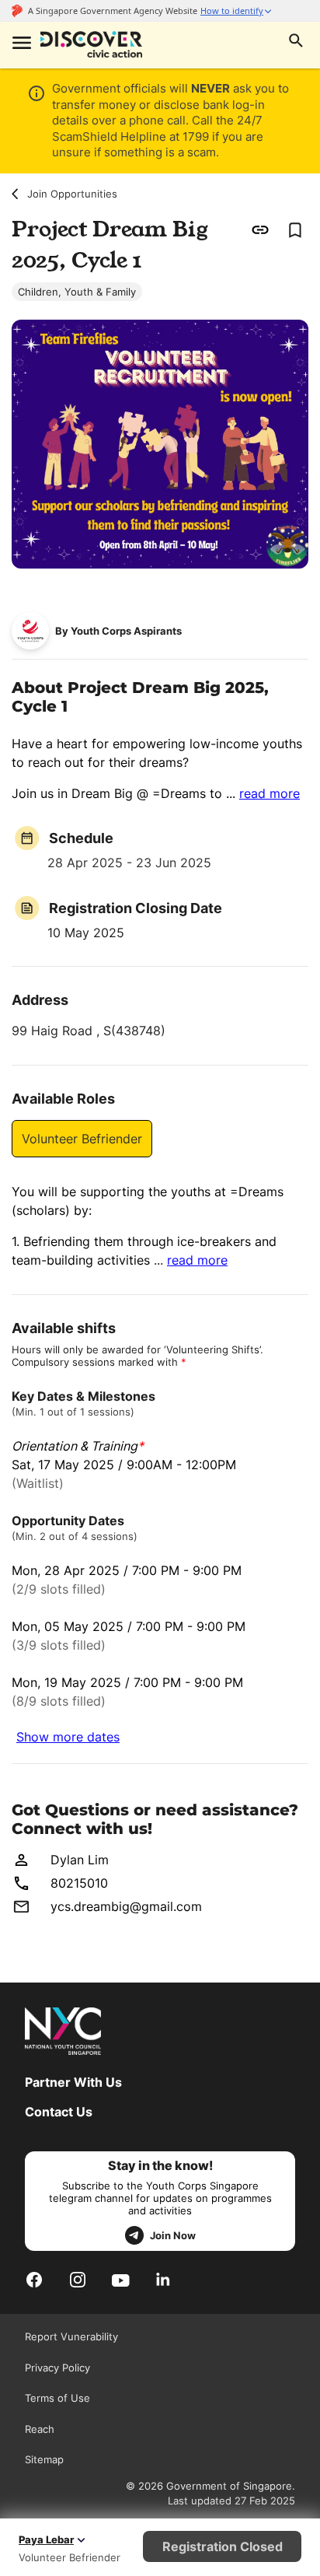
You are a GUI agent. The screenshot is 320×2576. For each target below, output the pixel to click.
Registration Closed (223, 2546)
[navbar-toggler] (20, 44)
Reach (40, 2429)
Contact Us (59, 2112)
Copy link (261, 229)
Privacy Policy (57, 2368)
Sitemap (44, 2459)
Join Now (173, 2235)
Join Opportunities (72, 194)
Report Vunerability (71, 2336)
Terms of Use (57, 2398)
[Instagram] (78, 2279)
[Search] (296, 42)
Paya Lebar (46, 2539)
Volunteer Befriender (82, 1139)
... (263, 793)
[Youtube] (121, 2280)
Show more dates (68, 1737)
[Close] (296, 162)
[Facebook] (34, 2279)
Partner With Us (73, 2082)
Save (294, 229)
